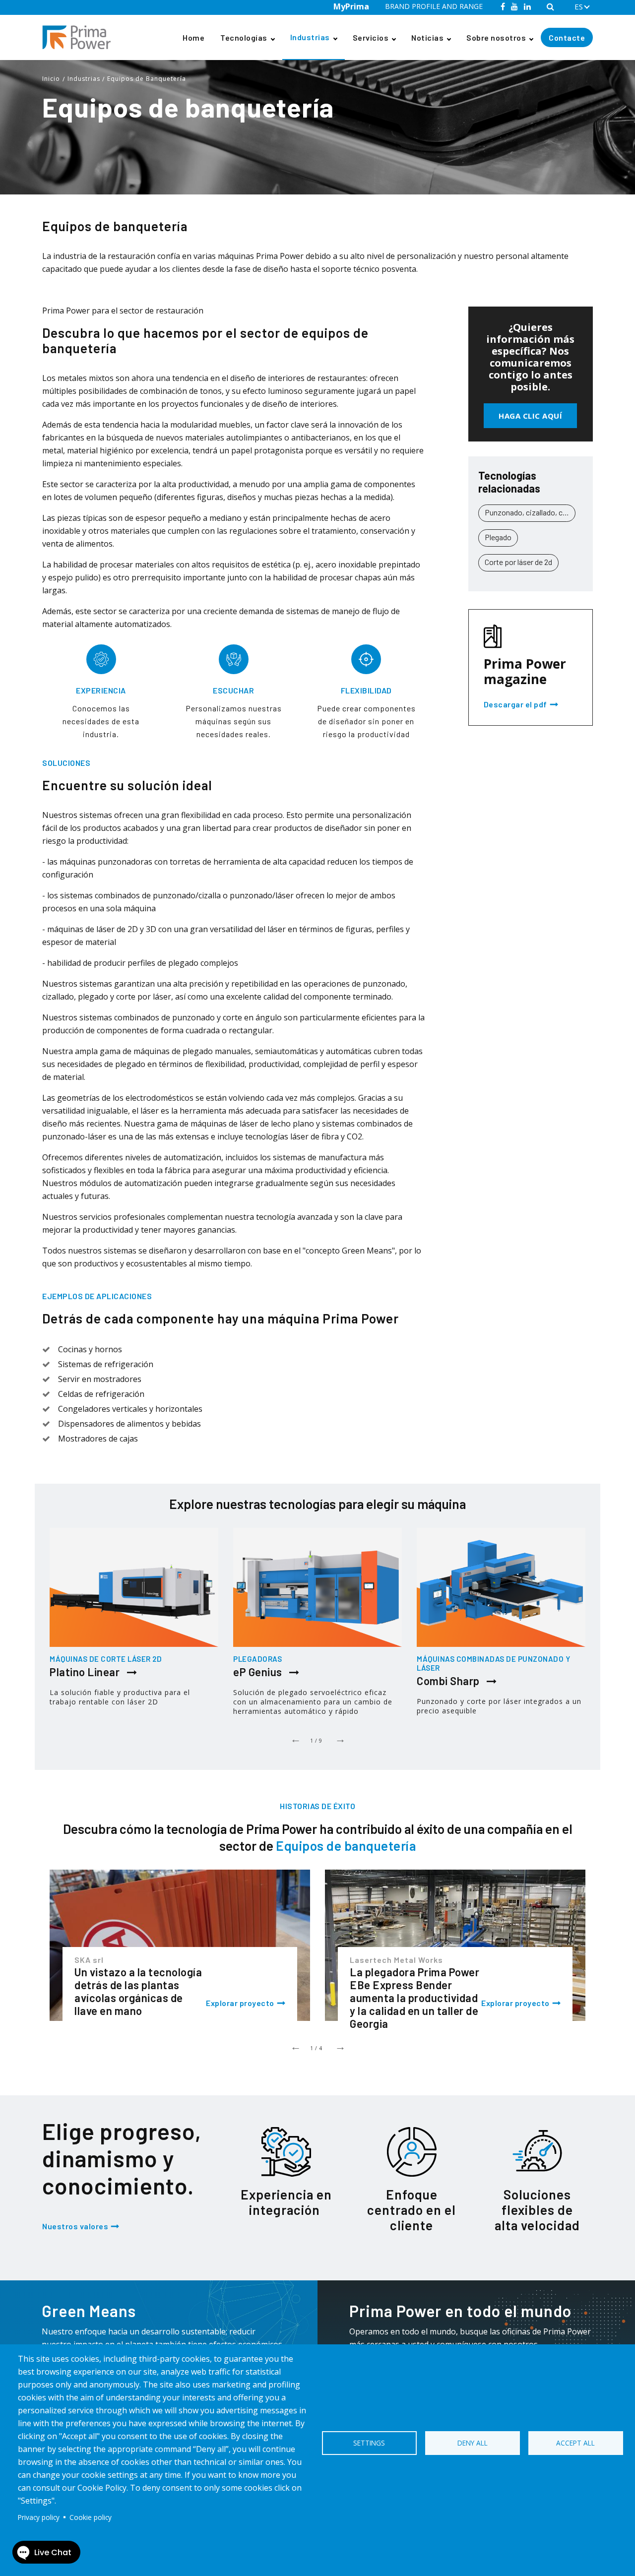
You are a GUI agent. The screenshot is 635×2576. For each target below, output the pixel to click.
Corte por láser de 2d (518, 562)
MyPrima (351, 6)
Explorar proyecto (240, 2003)
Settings (369, 2443)
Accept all (575, 2443)
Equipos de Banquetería (147, 79)
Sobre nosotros (496, 37)
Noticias (427, 37)
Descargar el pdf (515, 705)
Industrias (310, 37)
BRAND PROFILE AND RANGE (434, 6)
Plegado (498, 537)
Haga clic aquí (530, 416)
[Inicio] (80, 37)
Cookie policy (91, 2517)
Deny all (473, 2443)
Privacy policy (39, 2517)
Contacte (567, 37)
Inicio (51, 79)
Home (193, 37)
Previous (295, 1738)
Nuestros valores (75, 2226)
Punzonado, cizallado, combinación (530, 512)
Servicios (371, 37)
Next (340, 1738)
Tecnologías (244, 37)
